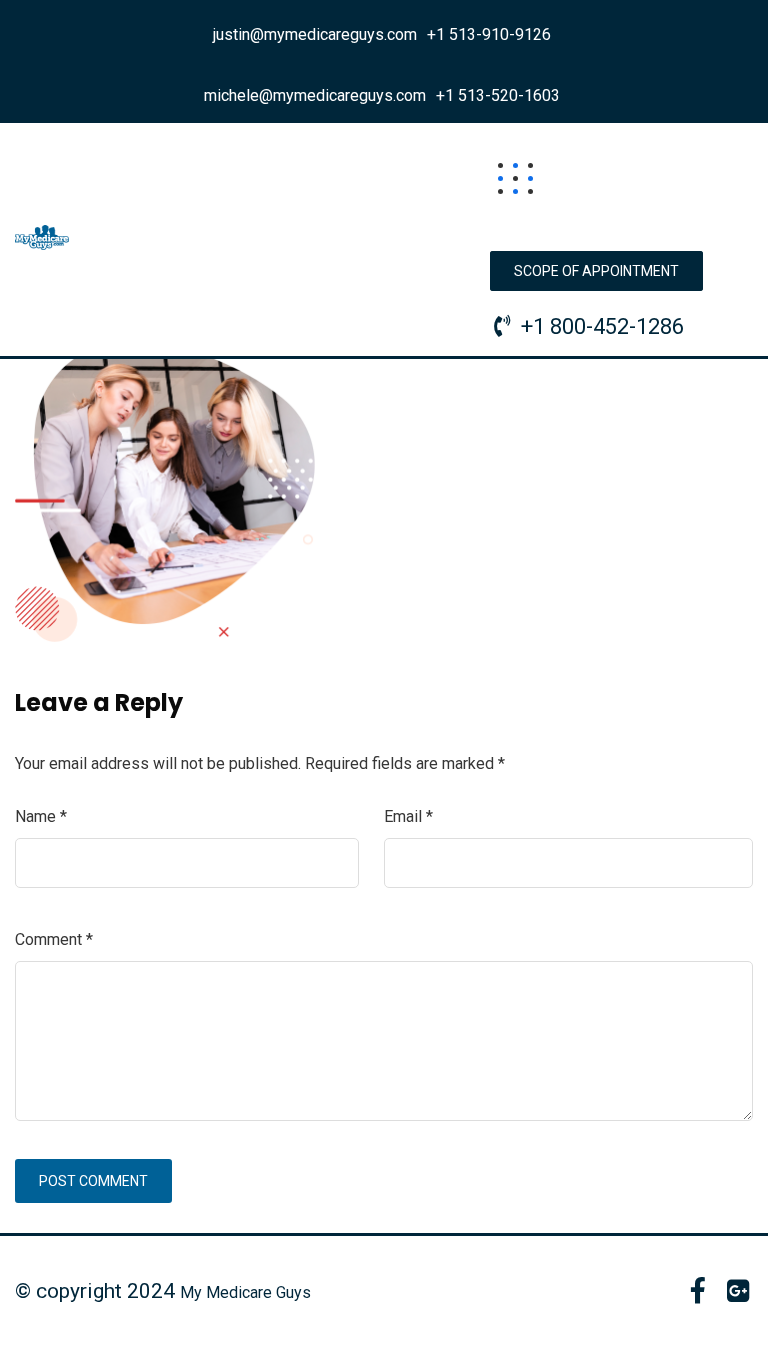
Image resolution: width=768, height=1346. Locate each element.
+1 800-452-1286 (602, 326)
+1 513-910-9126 (489, 34)
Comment (54, 939)
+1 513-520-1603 (498, 95)
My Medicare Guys (245, 1292)
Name (41, 816)
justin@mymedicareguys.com (315, 34)
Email (408, 816)
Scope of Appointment (596, 271)
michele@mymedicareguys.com (315, 95)
